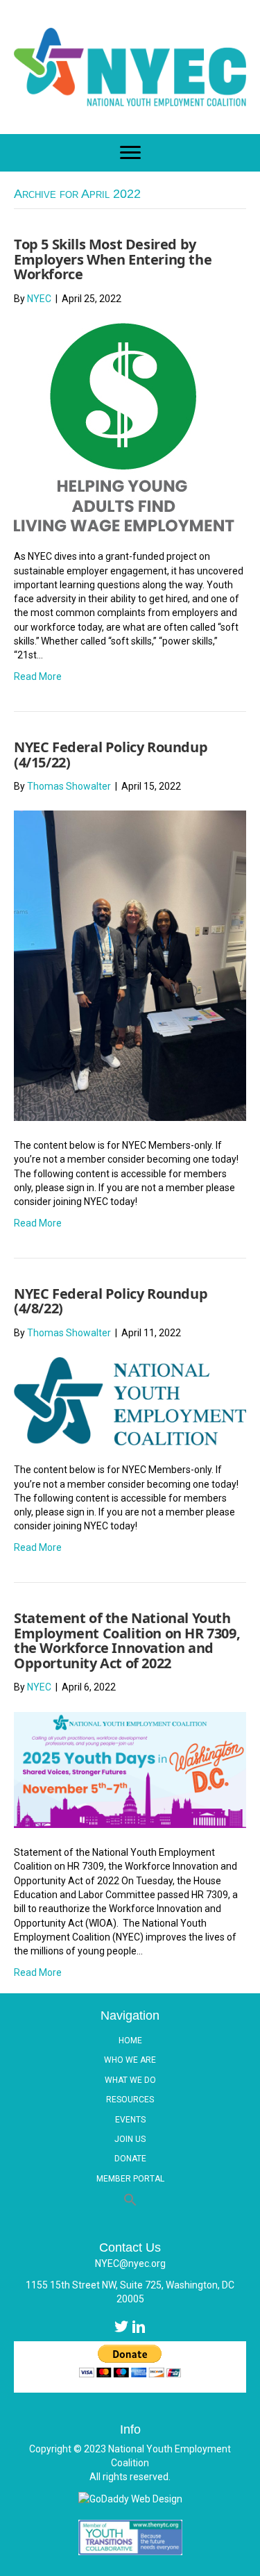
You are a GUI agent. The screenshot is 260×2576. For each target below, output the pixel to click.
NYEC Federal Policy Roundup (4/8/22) (111, 1301)
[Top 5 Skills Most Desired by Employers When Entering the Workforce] (124, 426)
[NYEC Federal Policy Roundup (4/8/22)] (130, 1400)
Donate (130, 2159)
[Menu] (130, 153)
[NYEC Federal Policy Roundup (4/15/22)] (130, 965)
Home (130, 2041)
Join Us (130, 2139)
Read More (38, 676)
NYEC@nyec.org (130, 2263)
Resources (130, 2100)
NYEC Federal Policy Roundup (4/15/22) (111, 755)
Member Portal (130, 2179)
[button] (130, 2200)
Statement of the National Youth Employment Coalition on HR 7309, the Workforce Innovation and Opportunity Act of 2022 (127, 1640)
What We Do (130, 2080)
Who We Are (130, 2060)
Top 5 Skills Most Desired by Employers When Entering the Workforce (113, 259)
